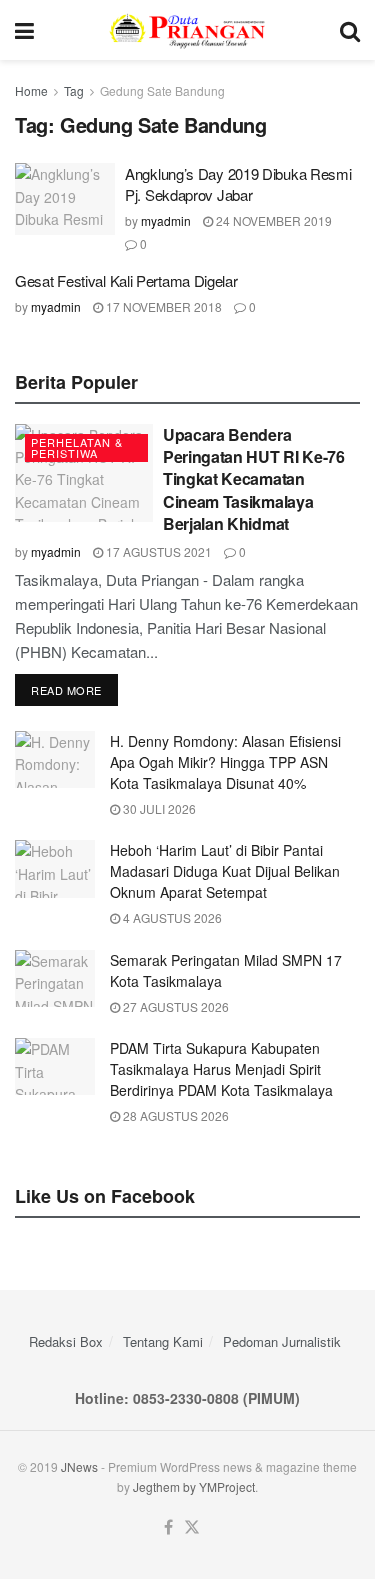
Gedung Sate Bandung (162, 90)
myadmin (166, 220)
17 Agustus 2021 (157, 551)
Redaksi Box (66, 1341)
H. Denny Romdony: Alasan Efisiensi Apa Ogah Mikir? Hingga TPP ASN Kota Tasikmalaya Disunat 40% (225, 762)
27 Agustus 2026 (174, 1006)
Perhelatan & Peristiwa (77, 447)
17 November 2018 (162, 306)
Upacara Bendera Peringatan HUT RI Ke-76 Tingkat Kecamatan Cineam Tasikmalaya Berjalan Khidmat (254, 479)
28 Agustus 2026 (174, 1115)
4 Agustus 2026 (171, 917)
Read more (66, 690)
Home (31, 90)
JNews (79, 1466)
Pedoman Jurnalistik (282, 1341)
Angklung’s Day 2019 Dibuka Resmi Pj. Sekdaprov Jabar (238, 184)
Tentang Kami (163, 1341)
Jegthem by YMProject (194, 1486)
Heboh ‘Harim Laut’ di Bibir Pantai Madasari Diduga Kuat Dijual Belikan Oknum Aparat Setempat (225, 871)
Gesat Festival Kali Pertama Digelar (126, 280)
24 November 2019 (272, 220)
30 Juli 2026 (158, 808)
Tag (74, 90)
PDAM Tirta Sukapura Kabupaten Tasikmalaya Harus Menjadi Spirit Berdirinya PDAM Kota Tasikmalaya (221, 1069)
